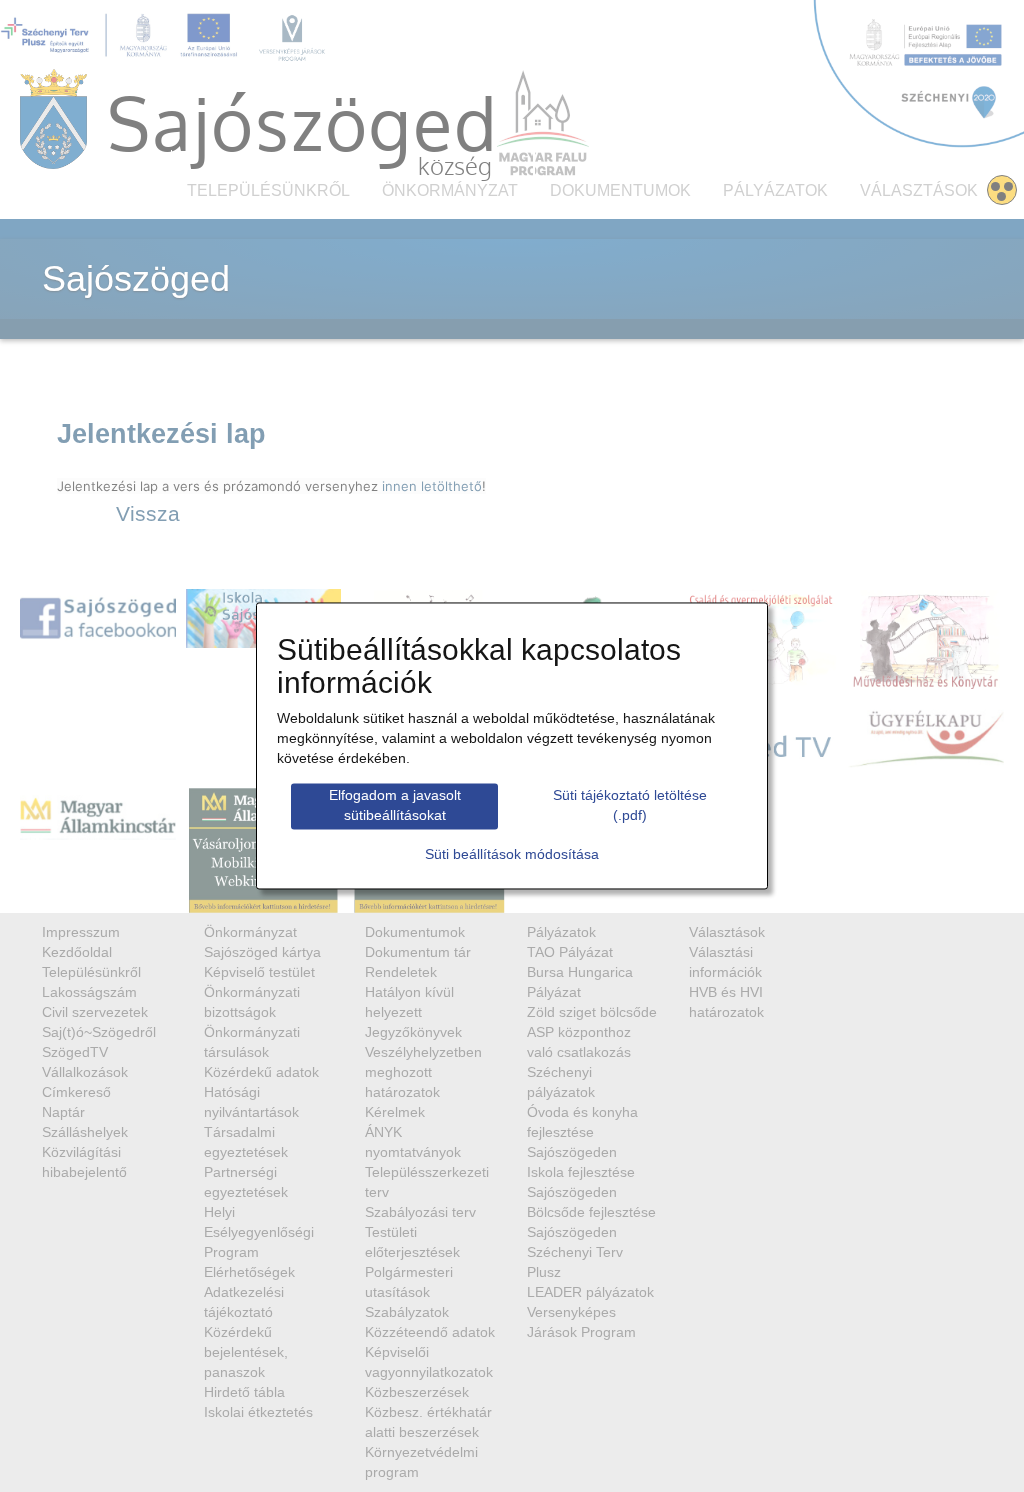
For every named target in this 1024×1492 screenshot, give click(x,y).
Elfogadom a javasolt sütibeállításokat (395, 805)
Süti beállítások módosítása (512, 855)
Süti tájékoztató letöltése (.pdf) (630, 805)
